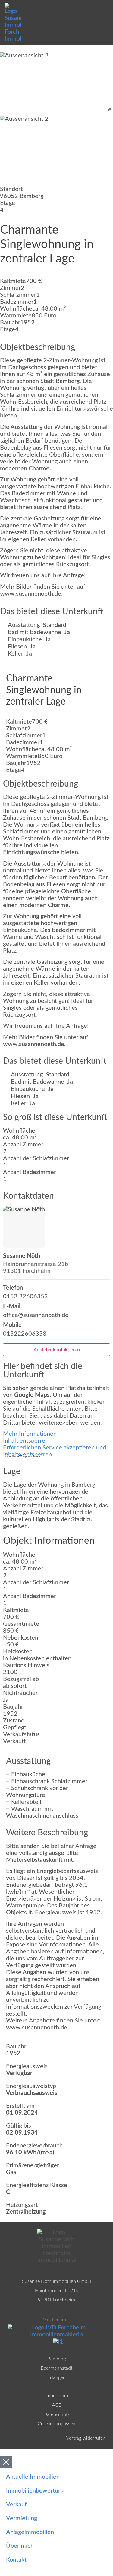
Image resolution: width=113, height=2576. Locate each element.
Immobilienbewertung (35, 2491)
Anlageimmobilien (30, 2532)
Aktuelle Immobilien (33, 2477)
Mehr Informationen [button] (30, 1434)
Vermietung (22, 2518)
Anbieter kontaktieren (57, 1350)
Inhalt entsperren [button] (26, 1441)
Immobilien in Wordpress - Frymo (22, 1457)
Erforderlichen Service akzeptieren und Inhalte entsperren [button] (55, 1451)
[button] (107, 6)
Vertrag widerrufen (86, 2438)
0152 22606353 (25, 1297)
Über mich (20, 2546)
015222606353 (25, 1334)
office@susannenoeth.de (36, 1315)
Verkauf (16, 2505)
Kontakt (16, 2560)
